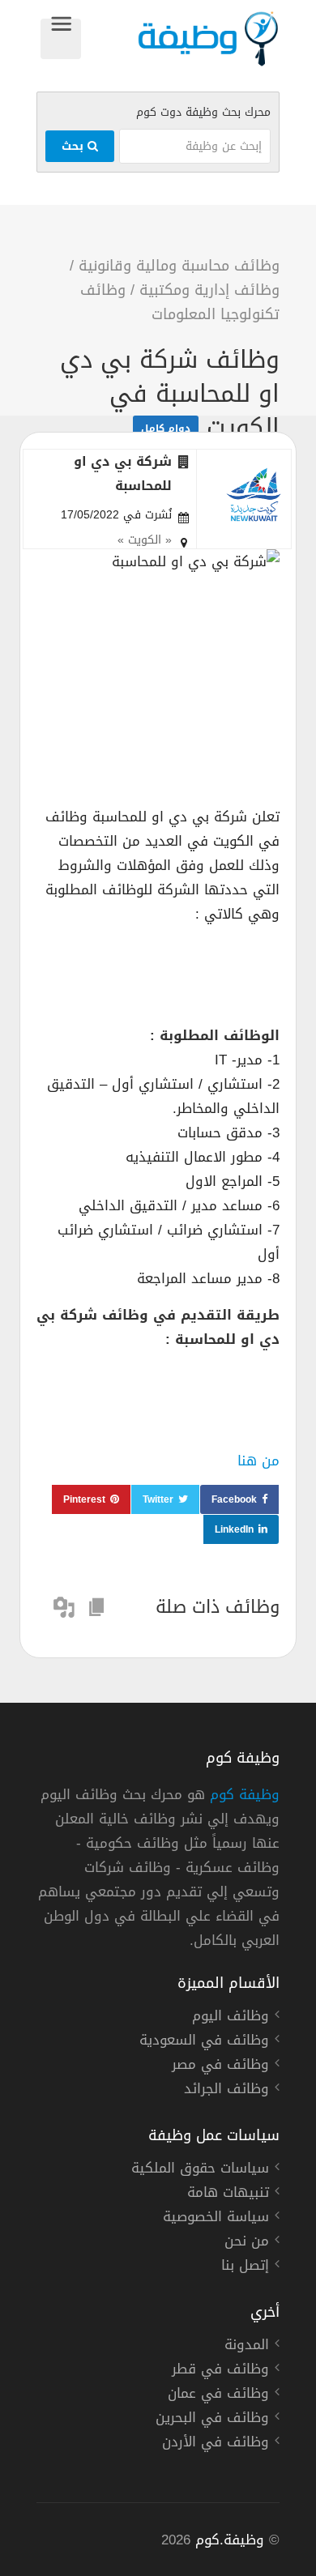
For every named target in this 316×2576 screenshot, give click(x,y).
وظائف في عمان (218, 2395)
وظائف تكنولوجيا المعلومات (180, 302)
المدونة (247, 2347)
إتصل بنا (245, 2267)
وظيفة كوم (245, 1794)
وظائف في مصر (220, 2066)
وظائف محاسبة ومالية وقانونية (179, 266)
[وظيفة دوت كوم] (180, 39)
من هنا (258, 1461)
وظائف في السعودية (204, 2042)
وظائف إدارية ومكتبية (209, 290)
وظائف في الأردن (216, 2444)
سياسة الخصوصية (216, 2219)
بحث (75, 146)
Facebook (234, 1499)
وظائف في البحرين (212, 2420)
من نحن (247, 2243)
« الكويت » (145, 540)
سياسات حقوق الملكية (200, 2170)
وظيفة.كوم (230, 2540)
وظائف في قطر (220, 2371)
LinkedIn (234, 1529)
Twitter (158, 1499)
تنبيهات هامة (228, 2194)
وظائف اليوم (231, 2018)
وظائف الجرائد (226, 2091)
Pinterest (84, 1499)
